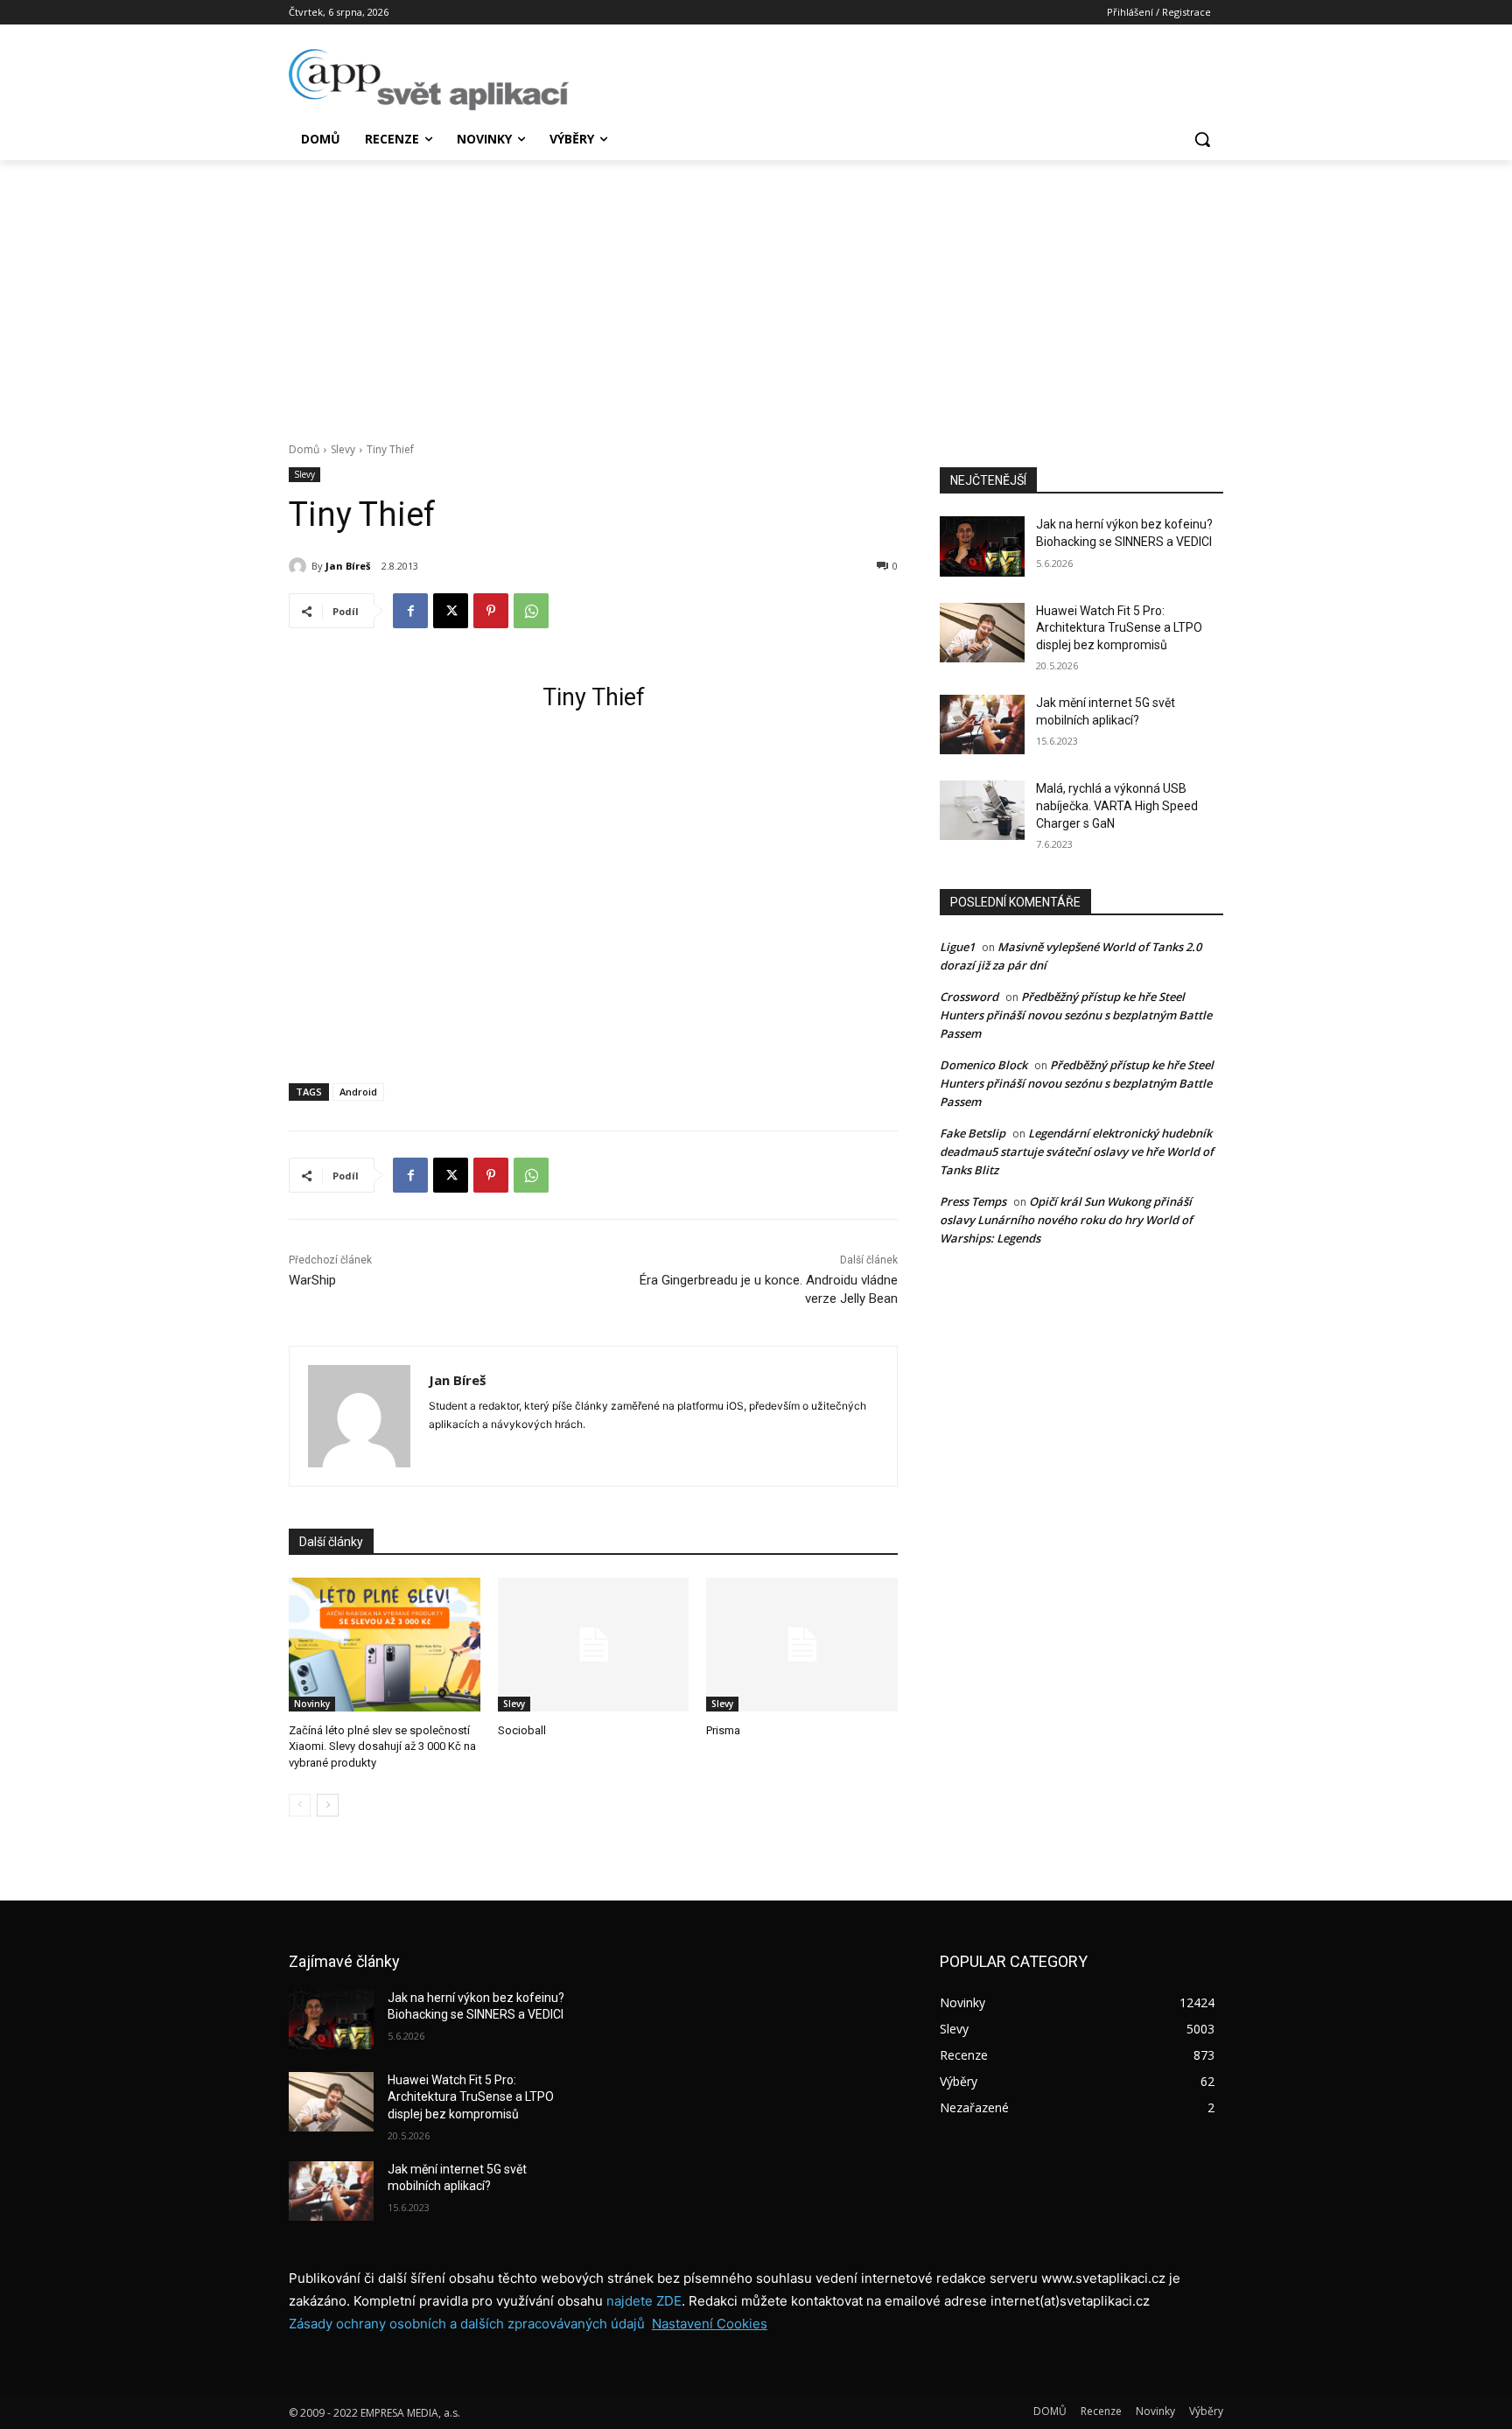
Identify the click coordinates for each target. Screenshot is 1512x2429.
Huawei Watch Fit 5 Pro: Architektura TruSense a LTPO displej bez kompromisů (1119, 628)
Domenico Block (983, 1065)
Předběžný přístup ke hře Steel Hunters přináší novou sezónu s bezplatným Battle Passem (1076, 1015)
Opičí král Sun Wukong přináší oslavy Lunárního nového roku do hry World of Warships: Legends (1066, 1220)
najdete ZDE (644, 2301)
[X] (451, 611)
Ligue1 (957, 947)
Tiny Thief (594, 697)
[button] (1202, 139)
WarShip (312, 1280)
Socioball (522, 1730)
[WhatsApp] (531, 611)
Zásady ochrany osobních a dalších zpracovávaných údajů (467, 2324)
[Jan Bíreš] (300, 566)
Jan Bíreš (348, 566)
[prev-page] (300, 1805)
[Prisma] (802, 1645)
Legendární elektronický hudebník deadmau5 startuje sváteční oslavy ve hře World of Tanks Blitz (1077, 1151)
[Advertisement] (756, 291)
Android (358, 1092)
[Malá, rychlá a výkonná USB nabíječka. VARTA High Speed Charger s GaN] (982, 810)
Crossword (969, 997)
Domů (304, 449)
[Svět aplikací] (429, 80)
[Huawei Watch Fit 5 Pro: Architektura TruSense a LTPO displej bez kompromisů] (982, 633)
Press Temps (973, 1201)
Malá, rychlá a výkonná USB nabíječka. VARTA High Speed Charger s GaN (1117, 805)
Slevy (343, 449)
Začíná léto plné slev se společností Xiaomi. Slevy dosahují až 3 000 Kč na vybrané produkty (382, 1746)
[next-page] (328, 1805)
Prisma (723, 1730)
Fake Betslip (973, 1133)
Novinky (312, 1704)
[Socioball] (594, 1645)
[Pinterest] (491, 611)
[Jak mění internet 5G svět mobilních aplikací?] (982, 724)
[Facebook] (410, 611)
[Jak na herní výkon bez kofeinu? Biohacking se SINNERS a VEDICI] (982, 546)
